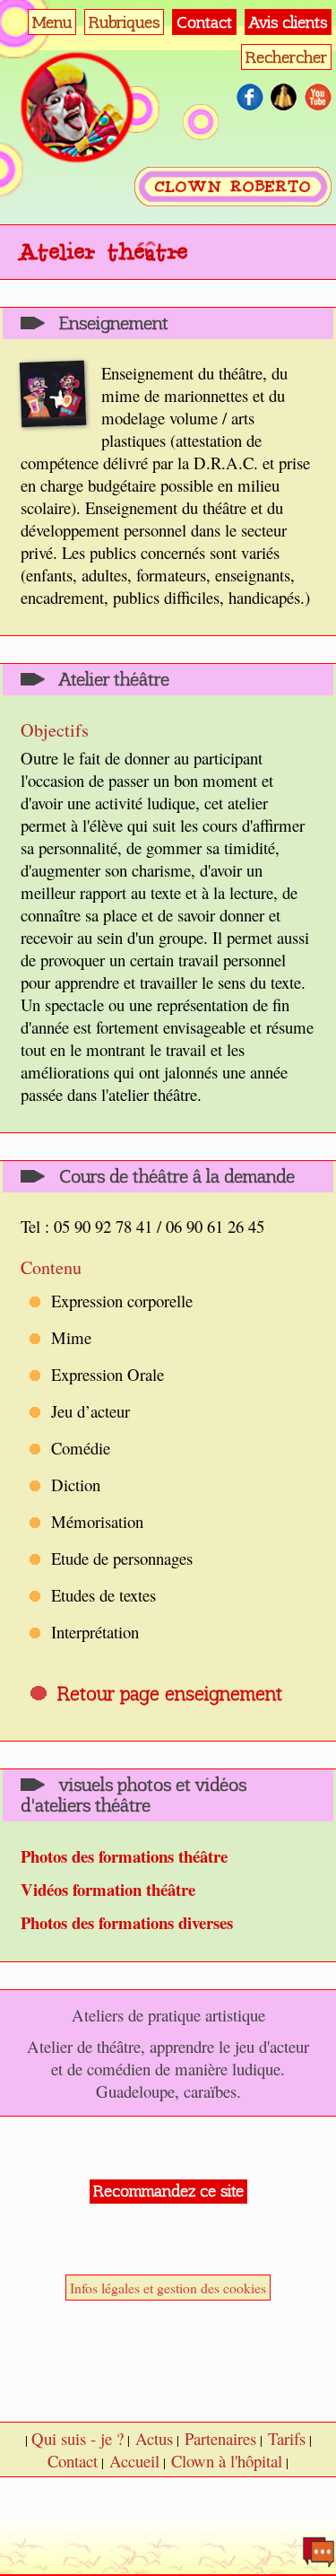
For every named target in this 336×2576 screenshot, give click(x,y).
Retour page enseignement (170, 1694)
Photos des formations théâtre (124, 1856)
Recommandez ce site (168, 2191)
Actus (154, 2438)
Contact (204, 22)
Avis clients (288, 22)
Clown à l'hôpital (227, 2461)
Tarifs (287, 2438)
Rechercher (286, 57)
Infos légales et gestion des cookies (168, 2288)
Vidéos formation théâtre (108, 1889)
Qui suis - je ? (78, 2438)
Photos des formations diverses (127, 1922)
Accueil (134, 2461)
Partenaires (220, 2438)
